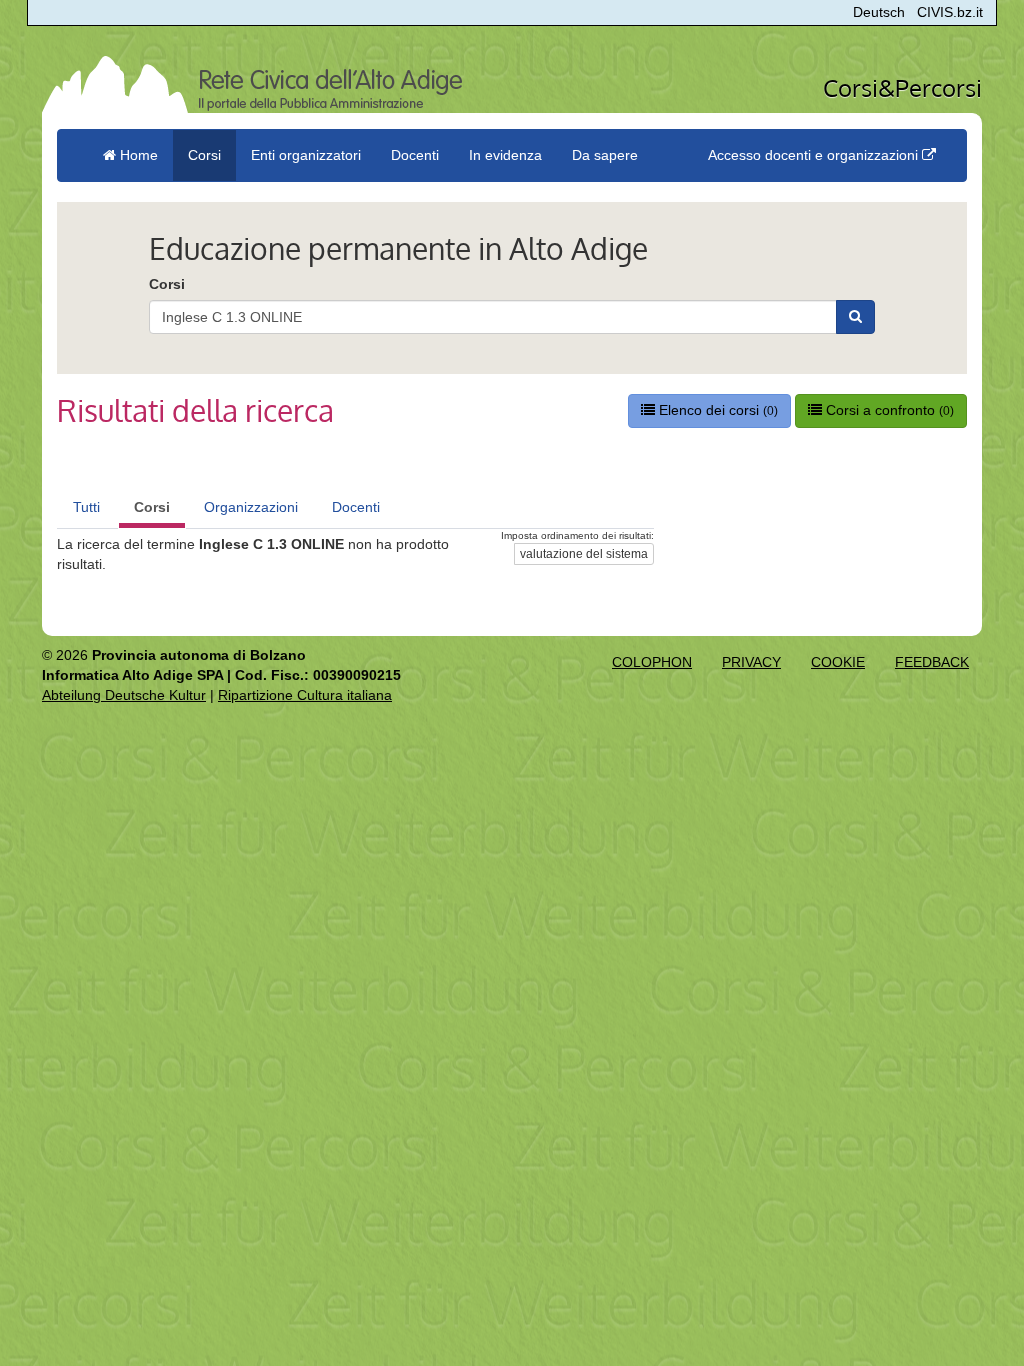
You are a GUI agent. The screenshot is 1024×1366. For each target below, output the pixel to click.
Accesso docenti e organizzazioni (815, 155)
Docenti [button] (415, 155)
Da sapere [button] (605, 155)
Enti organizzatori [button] (306, 155)
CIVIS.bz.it (950, 12)
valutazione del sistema (584, 554)
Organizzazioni (251, 507)
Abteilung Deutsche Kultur (124, 695)
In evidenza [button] (505, 155)
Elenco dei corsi (716, 410)
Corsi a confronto (888, 410)
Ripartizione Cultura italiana (305, 695)
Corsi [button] (204, 155)
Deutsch (879, 12)
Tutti (86, 507)
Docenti (356, 507)
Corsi (167, 284)
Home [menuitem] (137, 155)
